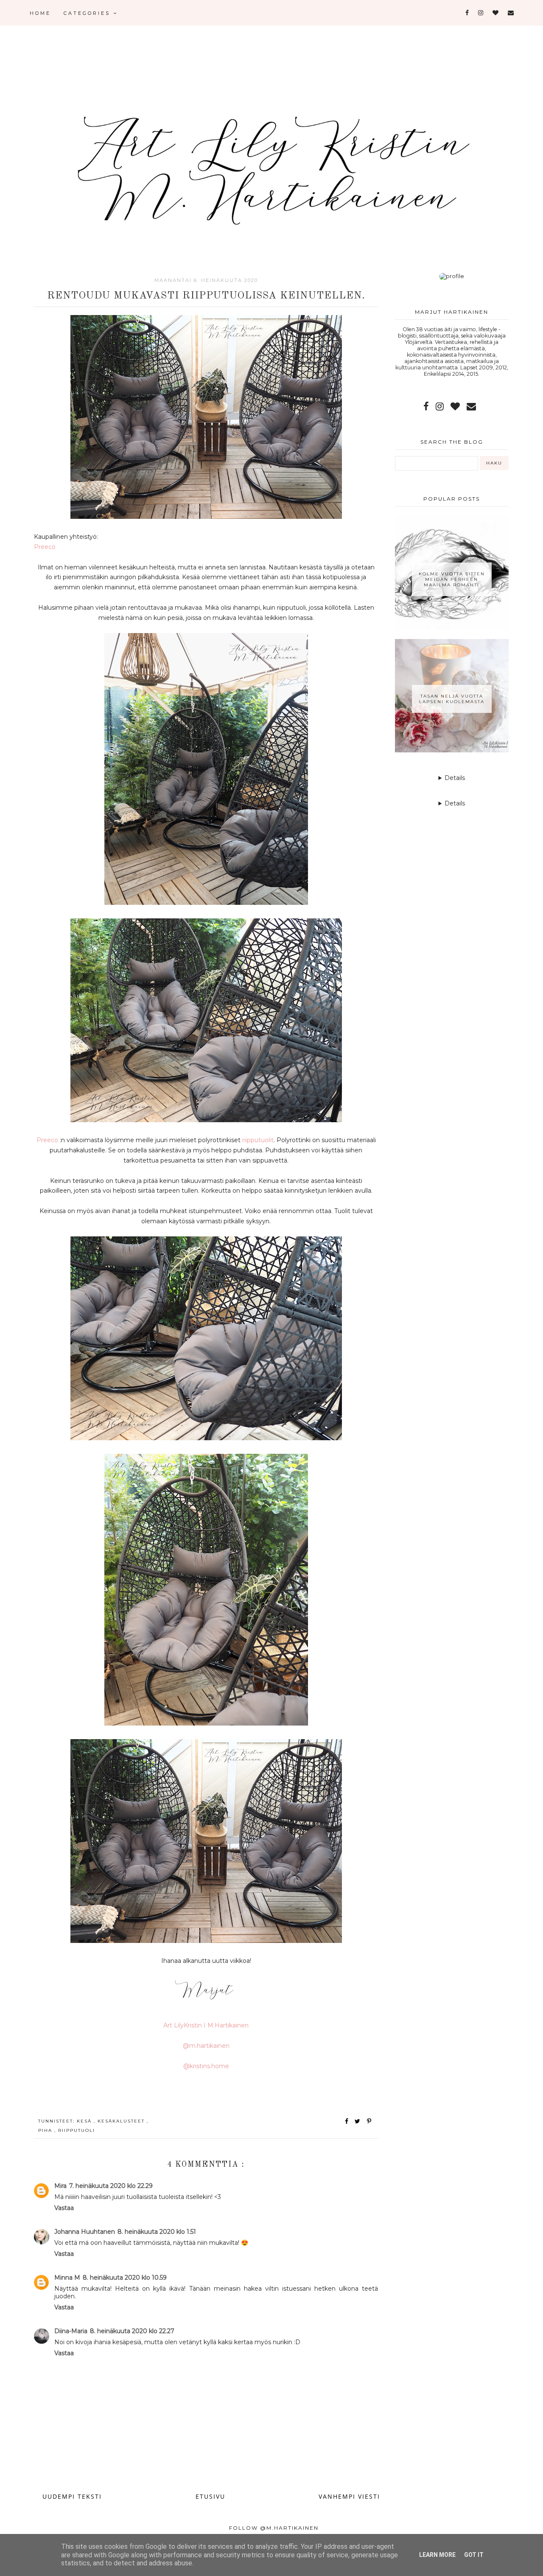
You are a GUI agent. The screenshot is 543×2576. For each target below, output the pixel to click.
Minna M (67, 2278)
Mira (60, 2186)
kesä (85, 2121)
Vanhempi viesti (349, 2496)
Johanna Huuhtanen (85, 2232)
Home (40, 13)
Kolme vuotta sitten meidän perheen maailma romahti (452, 579)
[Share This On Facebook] (347, 2121)
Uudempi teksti (72, 2496)
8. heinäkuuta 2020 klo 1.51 (157, 2232)
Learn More (437, 2555)
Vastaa (64, 2208)
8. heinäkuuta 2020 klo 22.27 (132, 2331)
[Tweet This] (359, 2121)
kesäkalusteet (122, 2121)
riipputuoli (77, 2130)
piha (46, 2130)
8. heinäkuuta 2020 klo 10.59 (125, 2278)
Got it (474, 2555)
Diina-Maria (71, 2331)
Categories (88, 13)
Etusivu (210, 2496)
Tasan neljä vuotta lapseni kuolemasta (452, 699)
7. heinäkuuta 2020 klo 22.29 (111, 2186)
